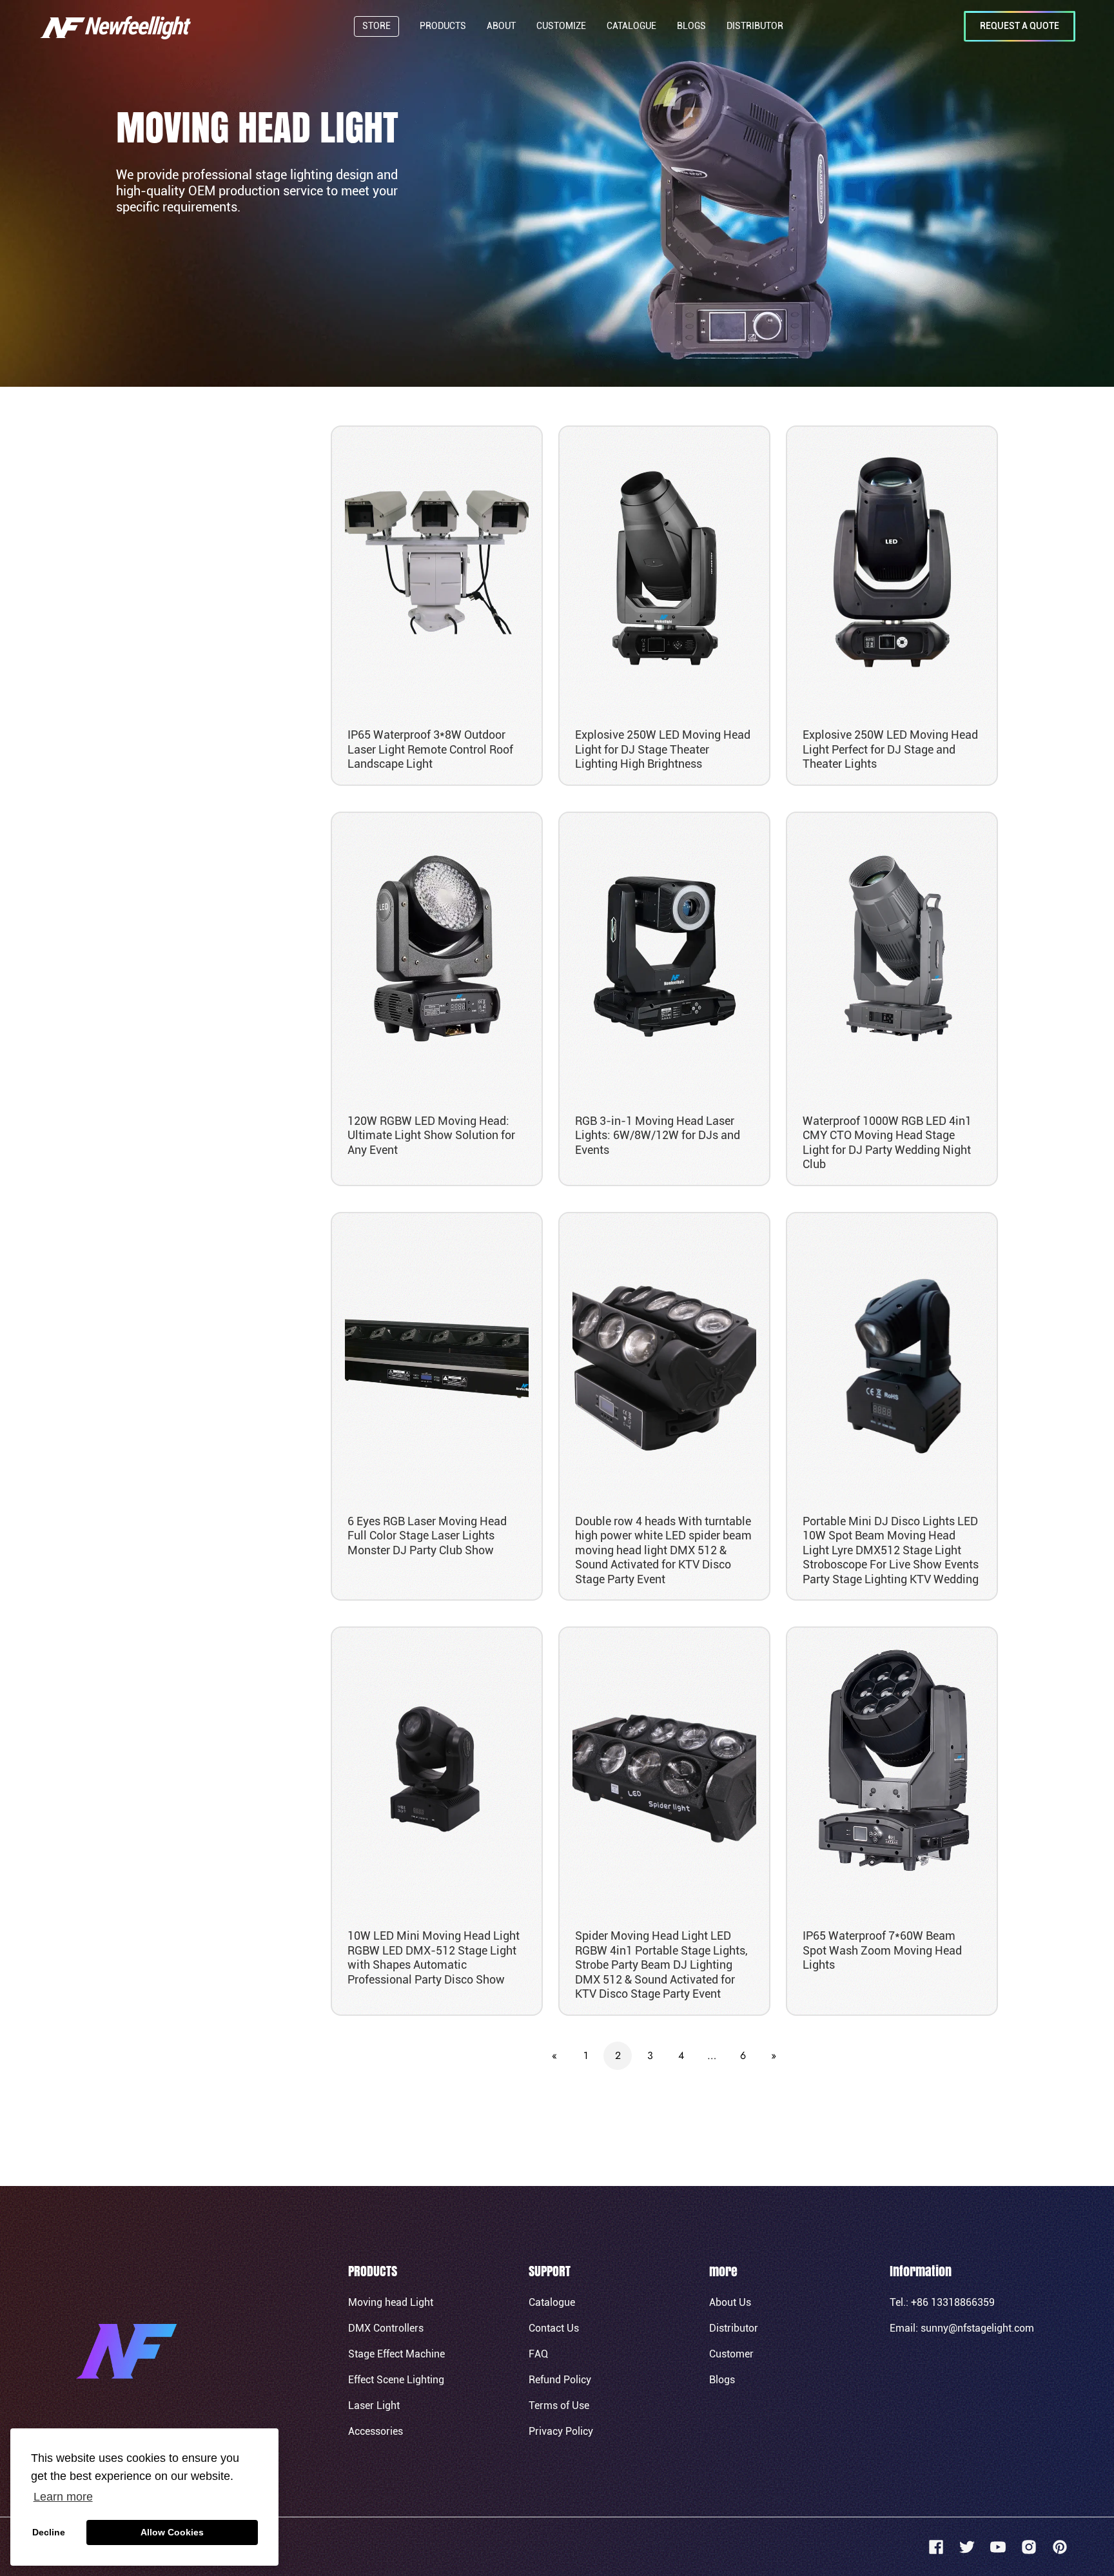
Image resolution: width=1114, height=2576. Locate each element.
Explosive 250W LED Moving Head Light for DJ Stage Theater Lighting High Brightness (663, 749)
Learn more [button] (63, 2497)
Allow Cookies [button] (172, 2532)
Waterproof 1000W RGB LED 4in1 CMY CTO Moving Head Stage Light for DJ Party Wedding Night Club (887, 1143)
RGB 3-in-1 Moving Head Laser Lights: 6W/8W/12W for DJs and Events (658, 1135)
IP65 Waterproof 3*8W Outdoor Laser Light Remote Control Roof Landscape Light (430, 749)
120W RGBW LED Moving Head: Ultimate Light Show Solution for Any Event (431, 1135)
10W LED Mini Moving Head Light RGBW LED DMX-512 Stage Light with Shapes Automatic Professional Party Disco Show (434, 1957)
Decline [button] (49, 2532)
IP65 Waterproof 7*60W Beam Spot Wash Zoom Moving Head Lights (882, 1950)
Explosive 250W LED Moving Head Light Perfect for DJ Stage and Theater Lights (890, 749)
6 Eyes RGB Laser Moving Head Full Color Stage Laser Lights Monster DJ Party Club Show (427, 1536)
